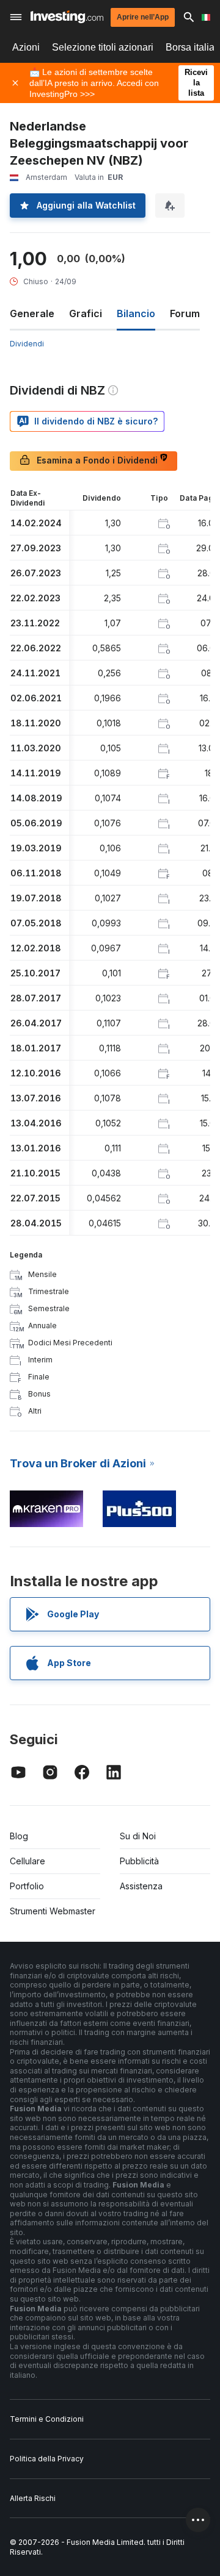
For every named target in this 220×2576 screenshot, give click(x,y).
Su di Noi (138, 1836)
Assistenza (141, 1886)
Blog (19, 1836)
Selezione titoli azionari (103, 47)
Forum (185, 313)
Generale (32, 313)
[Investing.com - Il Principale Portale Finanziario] (67, 17)
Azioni (26, 47)
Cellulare (28, 1861)
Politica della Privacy (47, 2459)
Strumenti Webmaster (53, 1911)
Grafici (86, 313)
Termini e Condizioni (47, 2419)
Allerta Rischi (33, 2498)
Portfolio (27, 1886)
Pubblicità (139, 1861)
